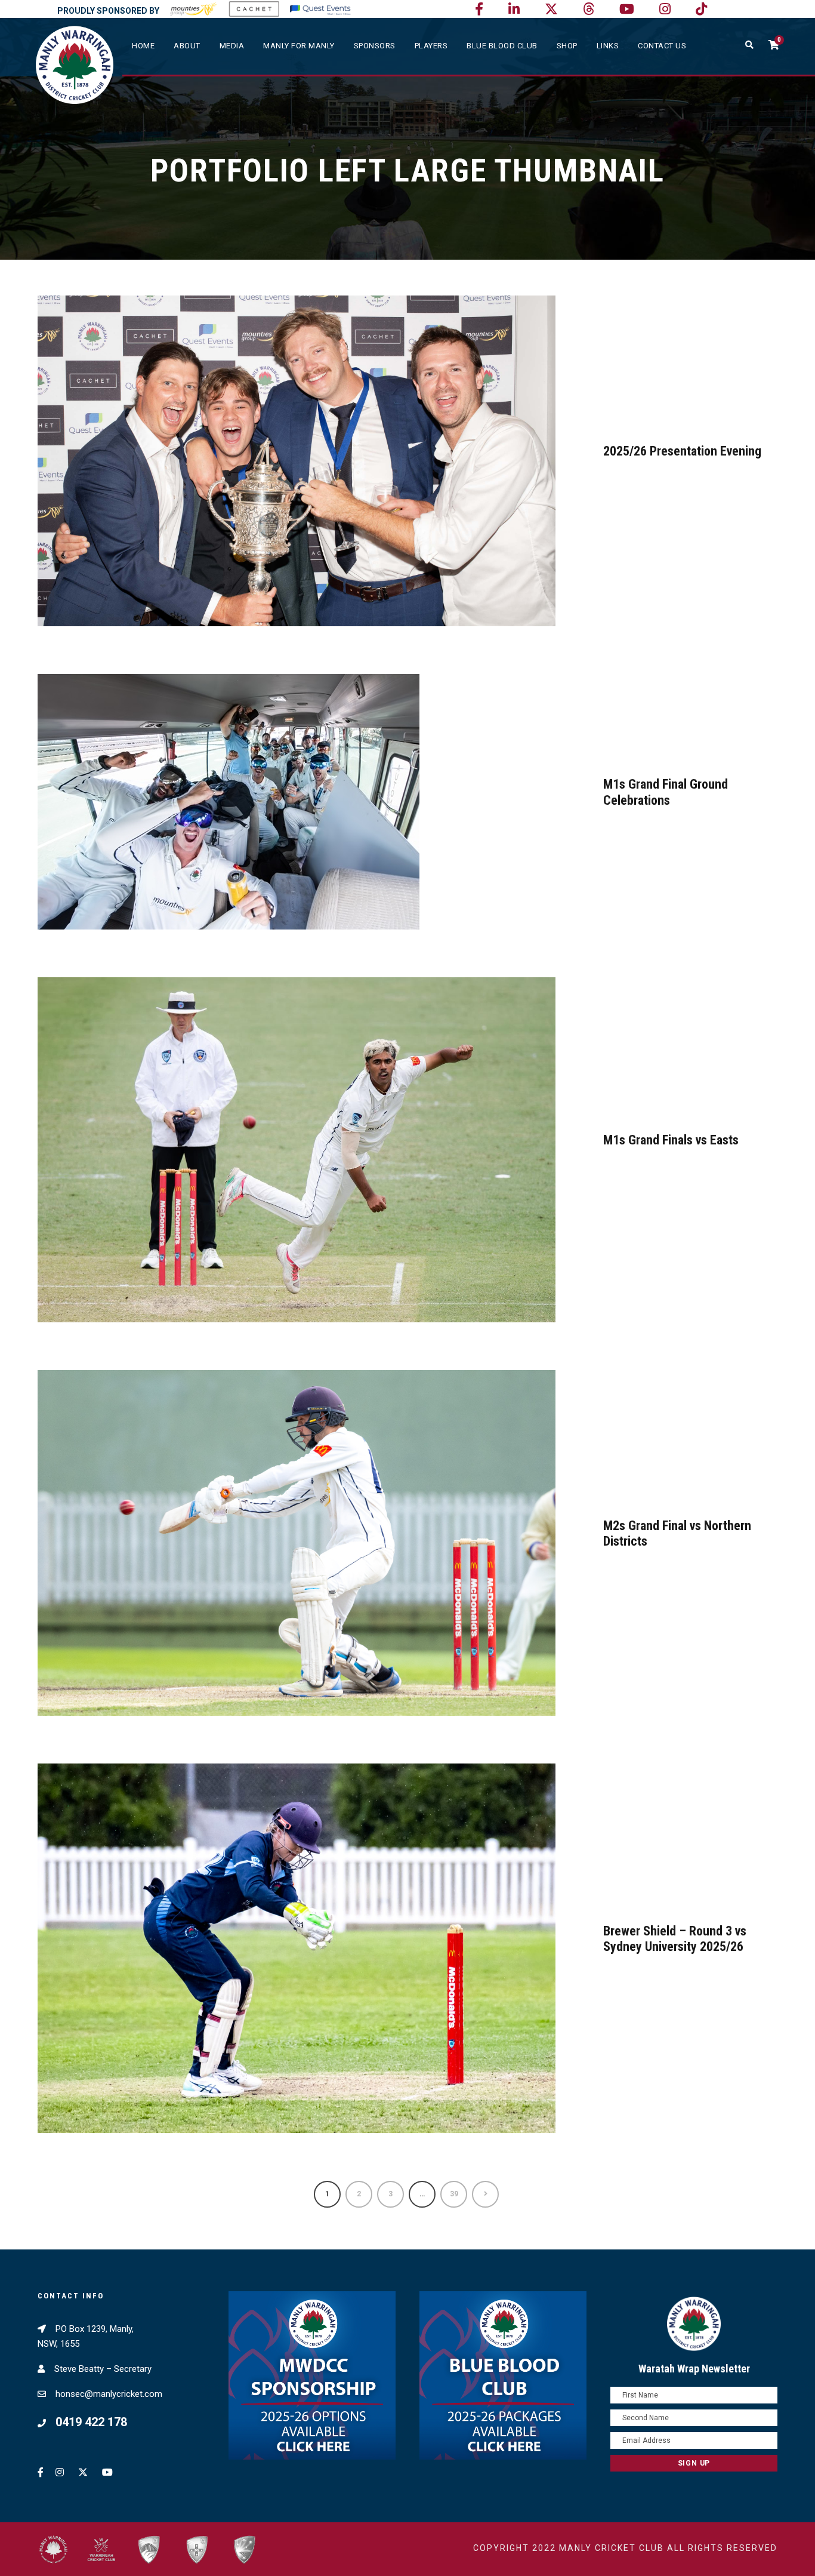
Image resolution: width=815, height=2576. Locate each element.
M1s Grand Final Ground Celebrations (666, 792)
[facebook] (479, 9)
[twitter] (551, 9)
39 (454, 2194)
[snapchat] (701, 9)
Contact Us (662, 46)
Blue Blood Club (502, 46)
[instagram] (665, 9)
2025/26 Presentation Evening (682, 451)
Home (143, 46)
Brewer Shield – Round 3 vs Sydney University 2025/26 (675, 1939)
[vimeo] (589, 9)
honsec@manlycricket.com (109, 2394)
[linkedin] (514, 9)
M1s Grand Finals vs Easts (671, 1140)
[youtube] (627, 9)
